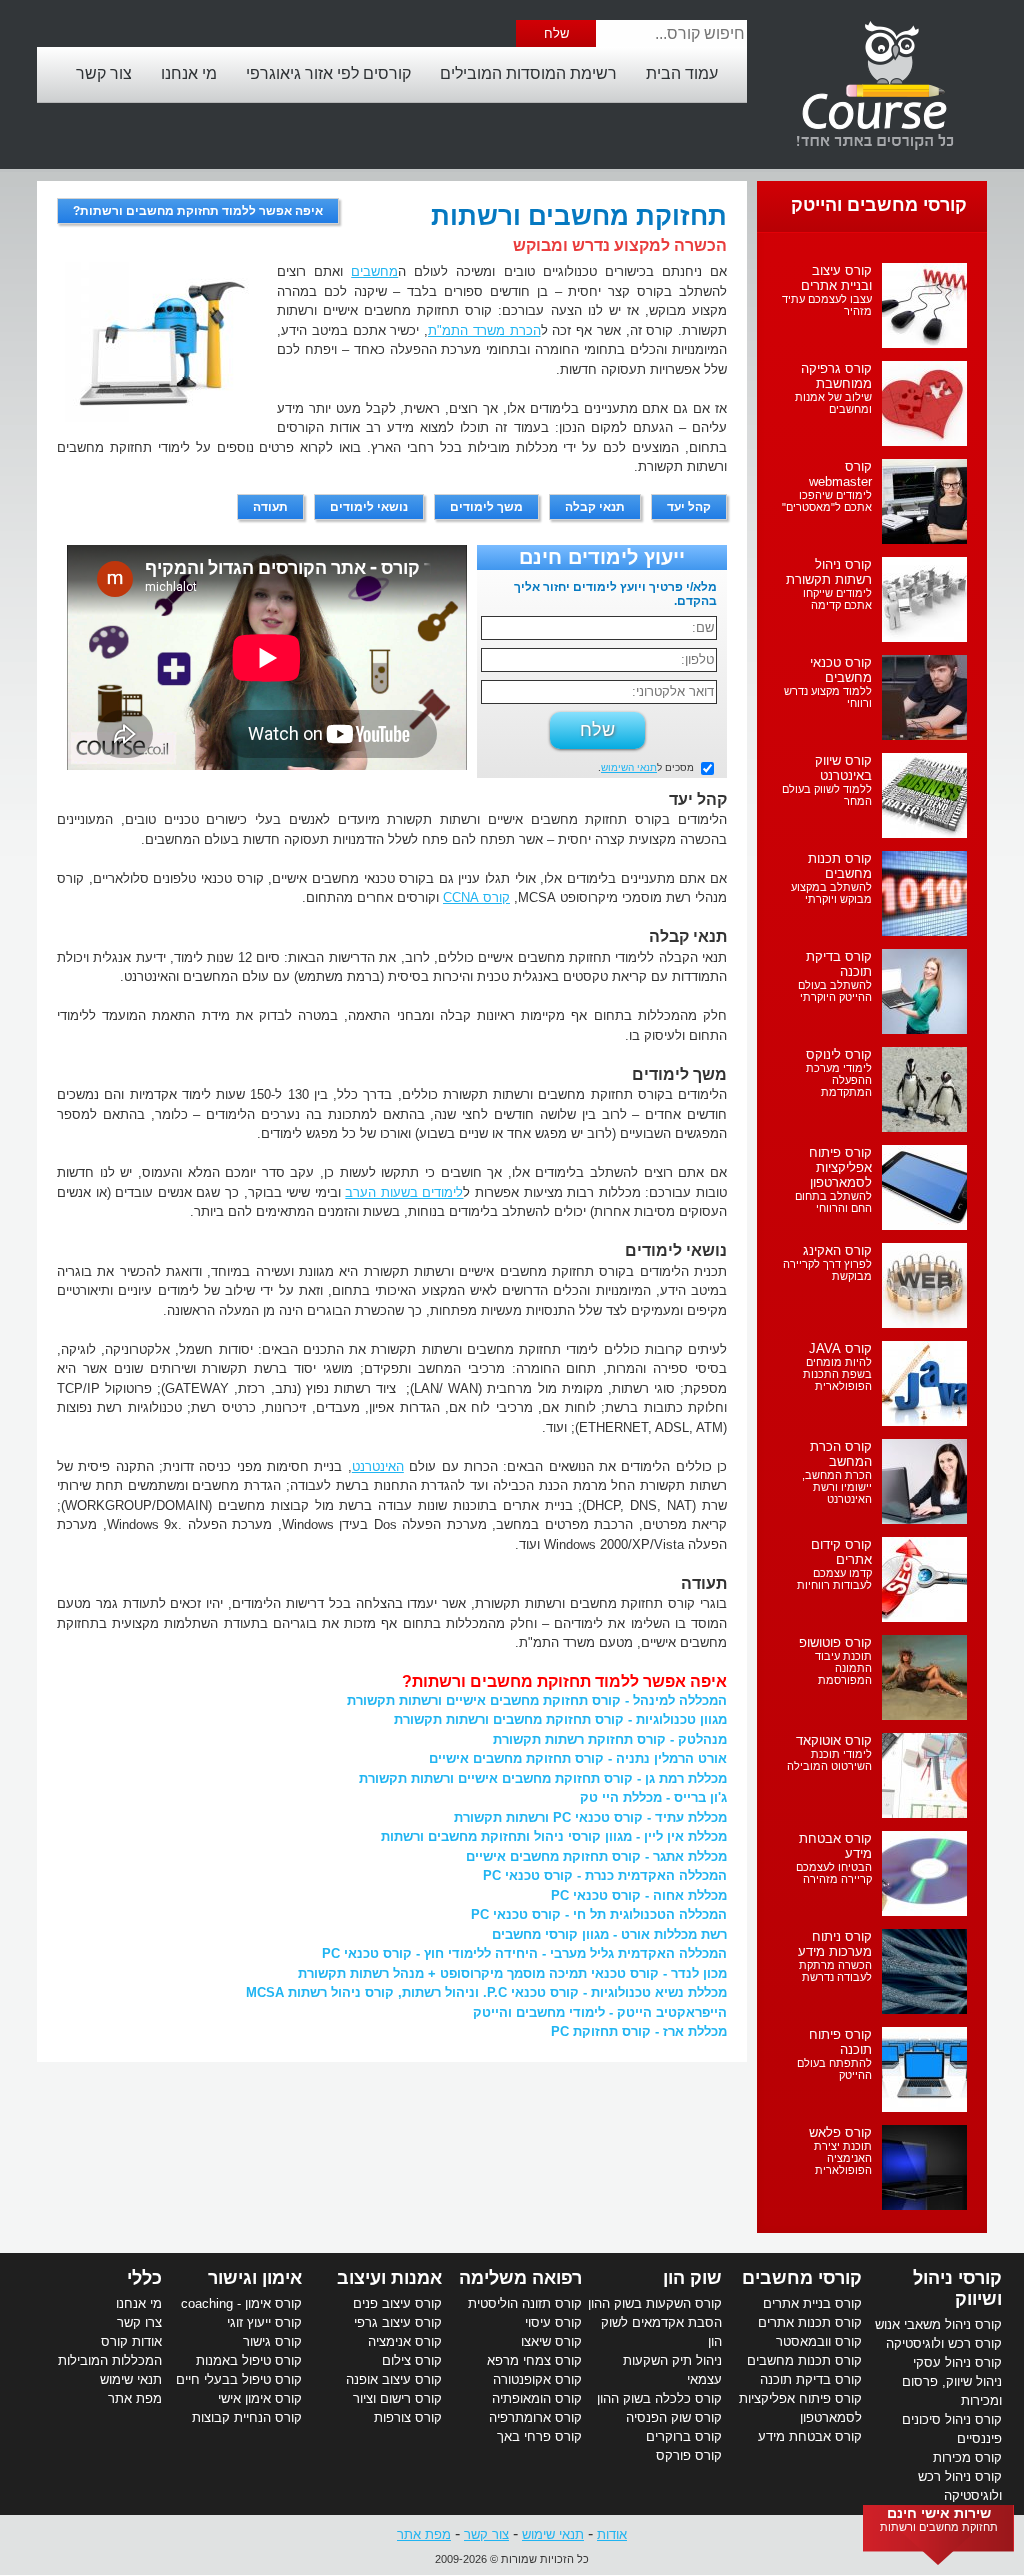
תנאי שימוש (131, 2379)
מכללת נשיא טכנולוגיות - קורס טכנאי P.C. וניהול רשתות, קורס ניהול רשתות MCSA (486, 1992)
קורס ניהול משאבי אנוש (938, 2324)
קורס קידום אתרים (841, 1552)
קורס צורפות (408, 2417)
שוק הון (692, 2278)
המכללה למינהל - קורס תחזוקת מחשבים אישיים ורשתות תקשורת (537, 1700)
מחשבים (374, 271)
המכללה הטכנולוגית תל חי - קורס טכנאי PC (599, 1914)
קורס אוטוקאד (834, 1740)
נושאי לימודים (369, 507)
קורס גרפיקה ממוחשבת (836, 376)
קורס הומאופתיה (537, 2398)
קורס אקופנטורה (537, 2379)
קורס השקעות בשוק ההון (655, 2303)
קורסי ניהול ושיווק (957, 2288)
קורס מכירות (967, 2457)
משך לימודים (486, 507)
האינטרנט (378, 1466)
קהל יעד (689, 507)
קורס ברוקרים (684, 2436)
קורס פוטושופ (835, 1642)
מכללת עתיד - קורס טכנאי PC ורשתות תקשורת (590, 1817)
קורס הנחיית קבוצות (247, 2417)
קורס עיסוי (553, 2322)
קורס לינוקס (839, 1054)
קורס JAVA (840, 1348)
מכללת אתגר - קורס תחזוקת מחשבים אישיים (596, 1856)
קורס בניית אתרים (812, 2303)
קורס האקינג (837, 1250)
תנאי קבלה (595, 507)
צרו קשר (139, 2322)
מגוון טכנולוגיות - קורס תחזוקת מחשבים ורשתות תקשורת (560, 1719)
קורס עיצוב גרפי (398, 2322)
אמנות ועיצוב (389, 2278)
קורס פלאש (840, 2132)
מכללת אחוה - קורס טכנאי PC (639, 1895)
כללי (144, 2278)
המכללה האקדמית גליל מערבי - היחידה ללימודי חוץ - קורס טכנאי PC (524, 1953)
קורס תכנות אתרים (810, 2322)
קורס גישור (272, 2341)
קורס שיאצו (551, 2341)
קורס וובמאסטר (819, 2341)
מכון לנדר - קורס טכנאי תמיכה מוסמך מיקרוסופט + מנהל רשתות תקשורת (512, 1973)
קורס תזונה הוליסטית (525, 2303)
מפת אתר (135, 2398)
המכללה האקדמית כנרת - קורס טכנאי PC (605, 1875)
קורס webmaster (840, 474)
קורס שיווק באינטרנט (843, 768)
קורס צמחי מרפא (534, 2360)
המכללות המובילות (110, 2360)
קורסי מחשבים (802, 2278)
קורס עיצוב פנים (397, 2303)
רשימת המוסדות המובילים (528, 73)
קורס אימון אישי (260, 2398)
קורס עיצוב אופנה (394, 2379)
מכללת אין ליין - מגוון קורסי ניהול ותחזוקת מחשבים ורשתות (554, 1836)
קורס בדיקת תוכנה (811, 2379)
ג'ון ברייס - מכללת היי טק (653, 1797)
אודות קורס (131, 2341)
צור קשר (104, 73)
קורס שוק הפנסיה (674, 2417)
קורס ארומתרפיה (535, 2417)
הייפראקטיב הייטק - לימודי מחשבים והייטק (600, 2012)
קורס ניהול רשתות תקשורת (829, 572)
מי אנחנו (189, 73)
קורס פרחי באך (539, 2436)
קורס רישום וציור (397, 2398)
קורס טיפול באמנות (249, 2360)
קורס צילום (412, 2360)
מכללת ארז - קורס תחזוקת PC (639, 2031)
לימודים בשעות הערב (404, 1192)
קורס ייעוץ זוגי (264, 2322)
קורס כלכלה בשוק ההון (659, 2398)
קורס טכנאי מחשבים (841, 670)
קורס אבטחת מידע (810, 2436)
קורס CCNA (476, 897)
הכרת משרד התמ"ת (484, 330)
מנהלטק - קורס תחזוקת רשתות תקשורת (610, 1739)
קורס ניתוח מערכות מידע (835, 1944)
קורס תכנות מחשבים (840, 866)
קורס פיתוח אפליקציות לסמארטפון (840, 1167)
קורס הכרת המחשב (841, 1454)
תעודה (270, 507)
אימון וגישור (255, 2278)
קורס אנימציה (405, 2341)
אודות (612, 2534)
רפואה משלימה (520, 2278)
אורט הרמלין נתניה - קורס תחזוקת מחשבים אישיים (578, 1758)
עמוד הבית (682, 73)
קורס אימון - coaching (241, 2303)
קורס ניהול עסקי (957, 2362)
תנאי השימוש (629, 767)
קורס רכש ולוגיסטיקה (944, 2343)
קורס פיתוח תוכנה (840, 2042)
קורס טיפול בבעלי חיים (239, 2379)
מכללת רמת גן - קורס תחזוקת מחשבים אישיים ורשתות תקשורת (543, 1778)
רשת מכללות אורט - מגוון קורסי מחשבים (609, 1934)
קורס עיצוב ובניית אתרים (836, 278)
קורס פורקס (689, 2455)
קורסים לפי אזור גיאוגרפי (328, 73)
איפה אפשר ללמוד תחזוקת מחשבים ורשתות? (198, 211)
